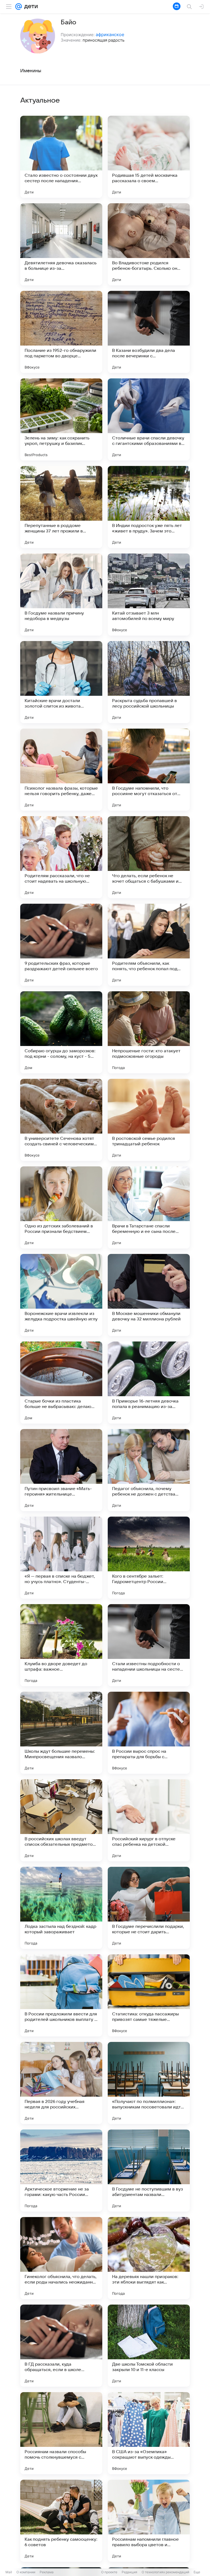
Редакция (129, 2572)
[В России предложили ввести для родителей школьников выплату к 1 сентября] (61, 1995)
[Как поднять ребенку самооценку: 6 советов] (61, 2521)
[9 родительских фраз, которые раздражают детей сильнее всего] (61, 945)
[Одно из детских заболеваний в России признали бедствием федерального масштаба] (61, 1207)
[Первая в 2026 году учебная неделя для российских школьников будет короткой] (61, 2083)
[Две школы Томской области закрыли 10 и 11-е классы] (149, 2346)
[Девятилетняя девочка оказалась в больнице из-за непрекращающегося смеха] (61, 244)
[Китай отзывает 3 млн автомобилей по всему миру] (149, 595)
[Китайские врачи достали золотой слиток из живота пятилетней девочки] (61, 682)
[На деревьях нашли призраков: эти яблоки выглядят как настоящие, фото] (149, 2258)
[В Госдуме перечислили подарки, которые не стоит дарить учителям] (149, 1908)
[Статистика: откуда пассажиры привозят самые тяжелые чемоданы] (149, 1995)
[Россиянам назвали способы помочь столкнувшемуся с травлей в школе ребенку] (61, 2433)
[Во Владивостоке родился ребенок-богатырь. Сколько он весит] (149, 244)
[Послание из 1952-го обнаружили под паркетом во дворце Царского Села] (61, 332)
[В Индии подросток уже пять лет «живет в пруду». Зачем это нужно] (149, 507)
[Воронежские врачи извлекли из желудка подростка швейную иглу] (61, 1295)
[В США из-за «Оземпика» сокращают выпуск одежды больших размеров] (149, 2433)
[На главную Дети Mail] (30, 7)
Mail (9, 2572)
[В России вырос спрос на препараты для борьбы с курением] (149, 1733)
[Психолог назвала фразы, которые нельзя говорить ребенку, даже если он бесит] (61, 770)
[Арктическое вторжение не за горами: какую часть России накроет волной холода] (61, 2171)
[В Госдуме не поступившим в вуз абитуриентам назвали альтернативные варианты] (149, 2171)
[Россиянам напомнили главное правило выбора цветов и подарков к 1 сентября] (149, 2521)
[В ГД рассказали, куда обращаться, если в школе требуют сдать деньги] (61, 2346)
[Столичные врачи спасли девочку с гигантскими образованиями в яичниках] (149, 419)
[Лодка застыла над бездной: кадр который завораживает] (61, 1908)
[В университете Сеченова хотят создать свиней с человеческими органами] (61, 1120)
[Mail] (19, 7)
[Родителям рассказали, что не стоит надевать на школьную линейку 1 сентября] (61, 857)
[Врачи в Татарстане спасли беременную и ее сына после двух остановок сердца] (149, 1207)
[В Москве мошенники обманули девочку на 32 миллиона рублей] (149, 1295)
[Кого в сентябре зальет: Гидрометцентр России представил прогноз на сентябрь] (149, 1558)
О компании (26, 2572)
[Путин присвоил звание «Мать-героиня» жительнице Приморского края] (61, 1470)
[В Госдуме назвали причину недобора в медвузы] (61, 595)
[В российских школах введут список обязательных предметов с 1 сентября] (61, 1820)
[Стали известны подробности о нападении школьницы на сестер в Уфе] (149, 1645)
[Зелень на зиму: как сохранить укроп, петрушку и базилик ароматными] (61, 419)
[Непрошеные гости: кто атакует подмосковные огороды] (149, 1032)
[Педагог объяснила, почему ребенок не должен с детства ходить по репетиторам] (149, 1470)
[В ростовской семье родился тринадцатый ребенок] (149, 1120)
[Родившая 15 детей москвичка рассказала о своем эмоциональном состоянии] (149, 157)
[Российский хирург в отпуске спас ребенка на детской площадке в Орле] (149, 1820)
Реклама (47, 2572)
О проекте (109, 2572)
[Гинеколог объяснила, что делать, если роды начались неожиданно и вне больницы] (61, 2258)
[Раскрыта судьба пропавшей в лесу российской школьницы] (149, 682)
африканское (110, 34)
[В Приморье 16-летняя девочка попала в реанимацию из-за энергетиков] (149, 1383)
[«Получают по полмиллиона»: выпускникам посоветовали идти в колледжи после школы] (149, 2083)
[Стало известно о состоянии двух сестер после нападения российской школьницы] (61, 157)
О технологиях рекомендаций (165, 2572)
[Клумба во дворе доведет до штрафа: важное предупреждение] (61, 1645)
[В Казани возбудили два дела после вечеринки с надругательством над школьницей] (149, 332)
